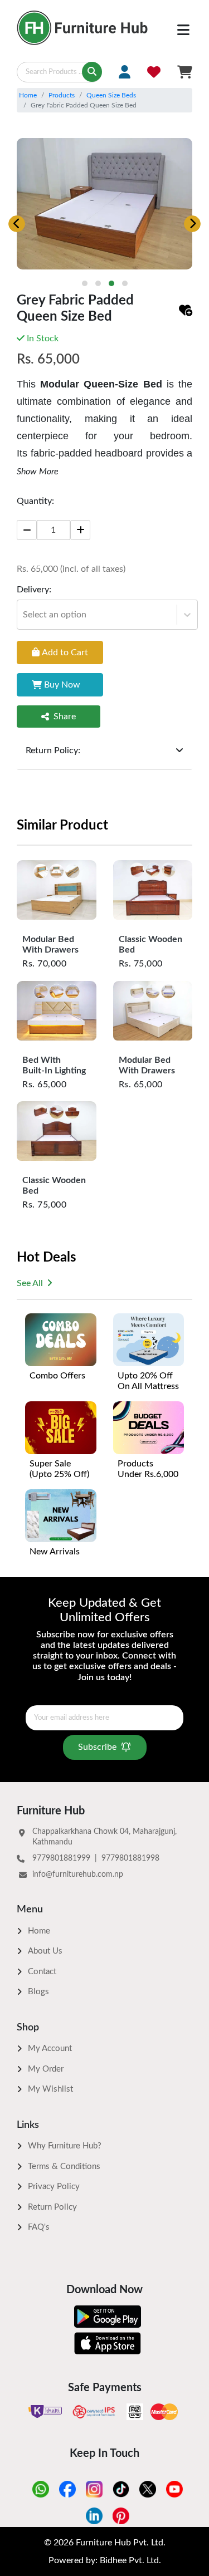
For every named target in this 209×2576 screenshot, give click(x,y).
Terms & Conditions (64, 2167)
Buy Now (62, 685)
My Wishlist (50, 2089)
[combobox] (24, 615)
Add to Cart (65, 652)
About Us (45, 1951)
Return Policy (52, 2207)
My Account (50, 2048)
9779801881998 (130, 1858)
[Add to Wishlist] (186, 311)
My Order (46, 2069)
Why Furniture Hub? (65, 2146)
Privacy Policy (54, 2187)
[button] (85, 283)
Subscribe (97, 1747)
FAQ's (39, 2227)
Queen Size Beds (111, 95)
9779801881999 (61, 1858)
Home (28, 95)
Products (62, 95)
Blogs (38, 1992)
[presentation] (17, 224)
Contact (42, 1972)
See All (30, 1283)
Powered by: (105, 2560)
